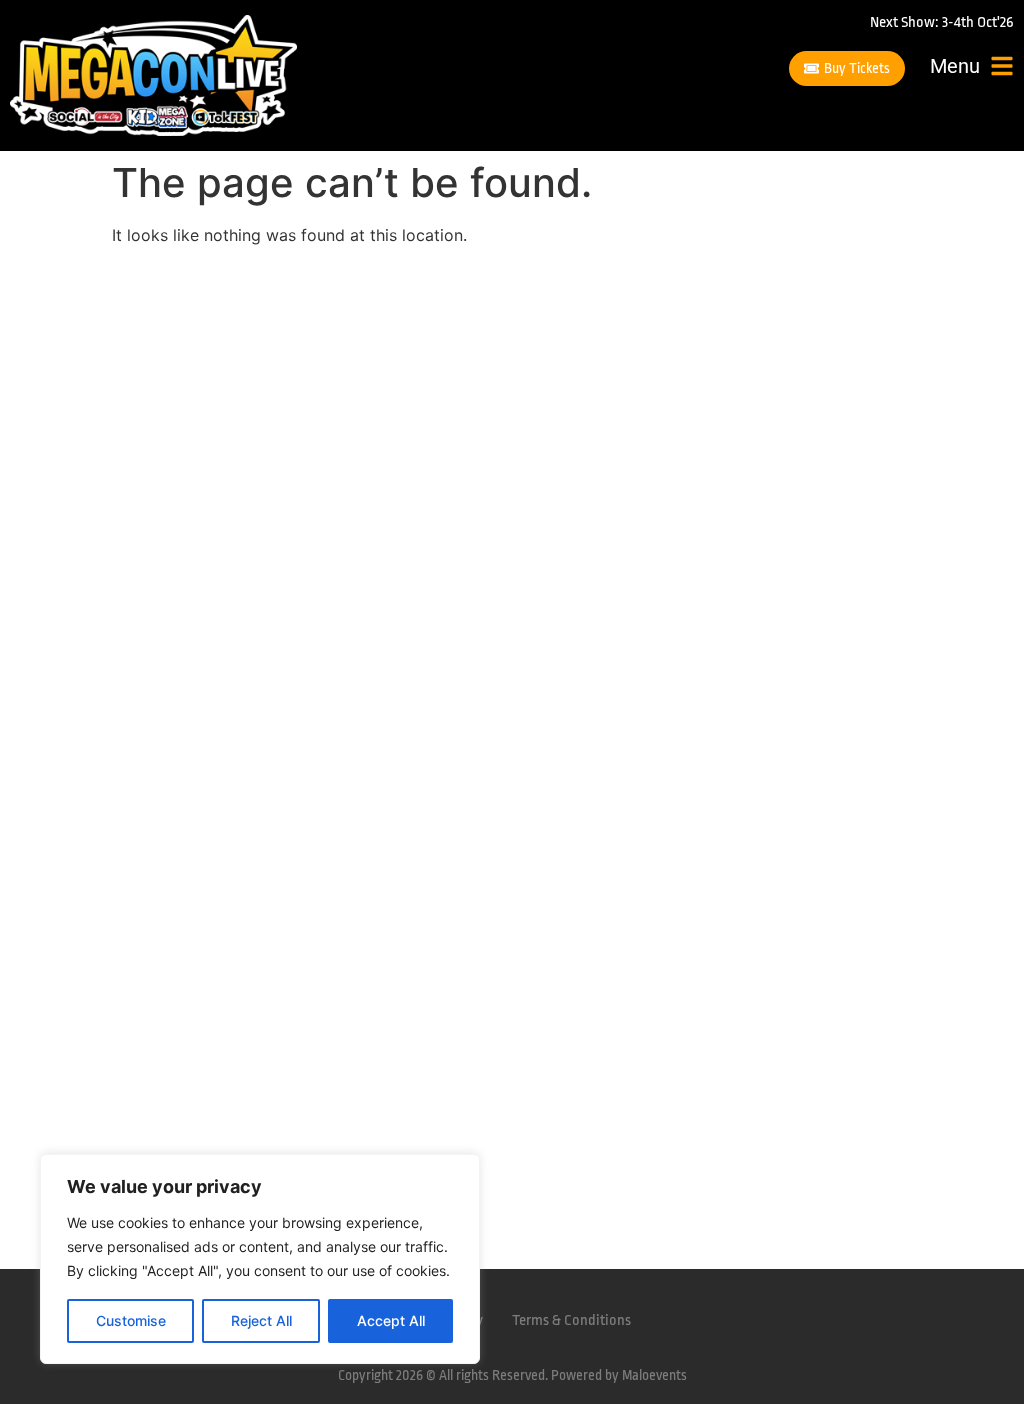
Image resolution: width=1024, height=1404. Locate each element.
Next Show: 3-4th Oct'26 (942, 22)
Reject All (261, 1320)
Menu (955, 66)
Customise (131, 1320)
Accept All (391, 1320)
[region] (260, 1259)
